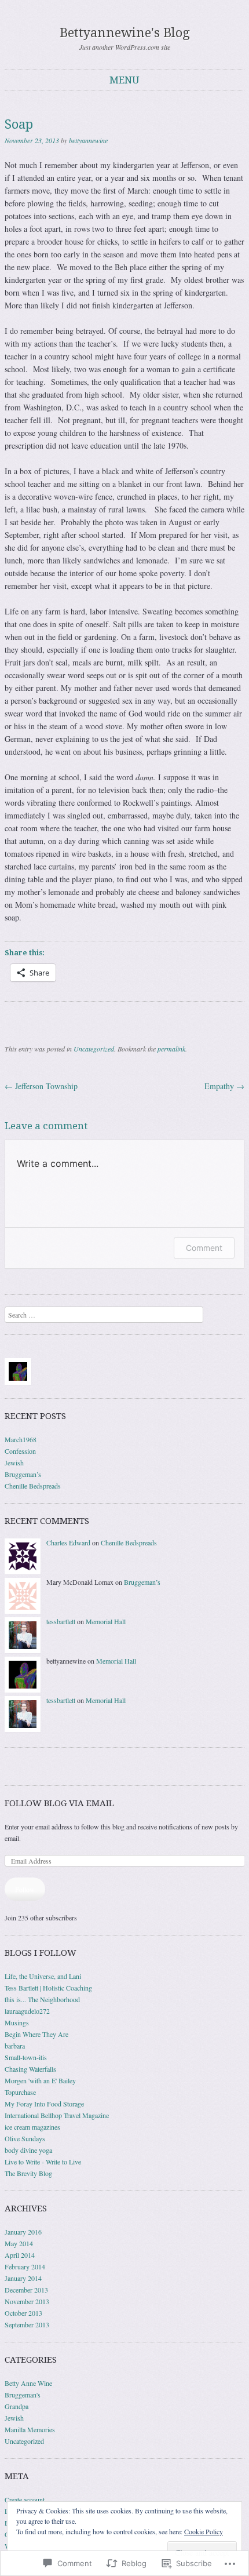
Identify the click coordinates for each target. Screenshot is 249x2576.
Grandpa (17, 2406)
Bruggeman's (23, 2395)
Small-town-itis (26, 2057)
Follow (25, 1889)
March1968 (21, 1439)
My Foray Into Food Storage (44, 2104)
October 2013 (23, 2313)
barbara (15, 2046)
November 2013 (27, 2301)
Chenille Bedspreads (33, 1486)
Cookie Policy (204, 2531)
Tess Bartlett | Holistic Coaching (48, 1988)
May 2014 (19, 2243)
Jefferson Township (41, 1086)
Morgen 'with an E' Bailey (40, 2080)
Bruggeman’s (23, 1474)
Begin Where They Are (36, 2034)
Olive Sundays (25, 2138)
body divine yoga (28, 2150)
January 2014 (23, 2278)
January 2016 (23, 2232)
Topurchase (20, 2092)
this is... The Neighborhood (42, 1999)
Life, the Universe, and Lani (43, 1976)
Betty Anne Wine (28, 2383)
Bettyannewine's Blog (125, 33)
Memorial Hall (106, 1621)
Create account (25, 2499)
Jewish (14, 1462)
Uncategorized (94, 1049)
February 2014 (25, 2266)
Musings (17, 2022)
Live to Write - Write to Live (43, 2162)
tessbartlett (61, 1621)
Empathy (224, 1086)
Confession (20, 1451)
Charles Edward (68, 1542)
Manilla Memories (30, 2429)
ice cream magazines (32, 2127)
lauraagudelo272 (27, 2011)
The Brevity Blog (28, 2173)
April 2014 (20, 2255)
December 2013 (26, 2290)
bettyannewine (88, 140)
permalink (171, 1049)
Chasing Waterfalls (30, 2069)
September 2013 (27, 2324)
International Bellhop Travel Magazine (57, 2115)
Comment (204, 1248)
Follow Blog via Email (59, 1803)
